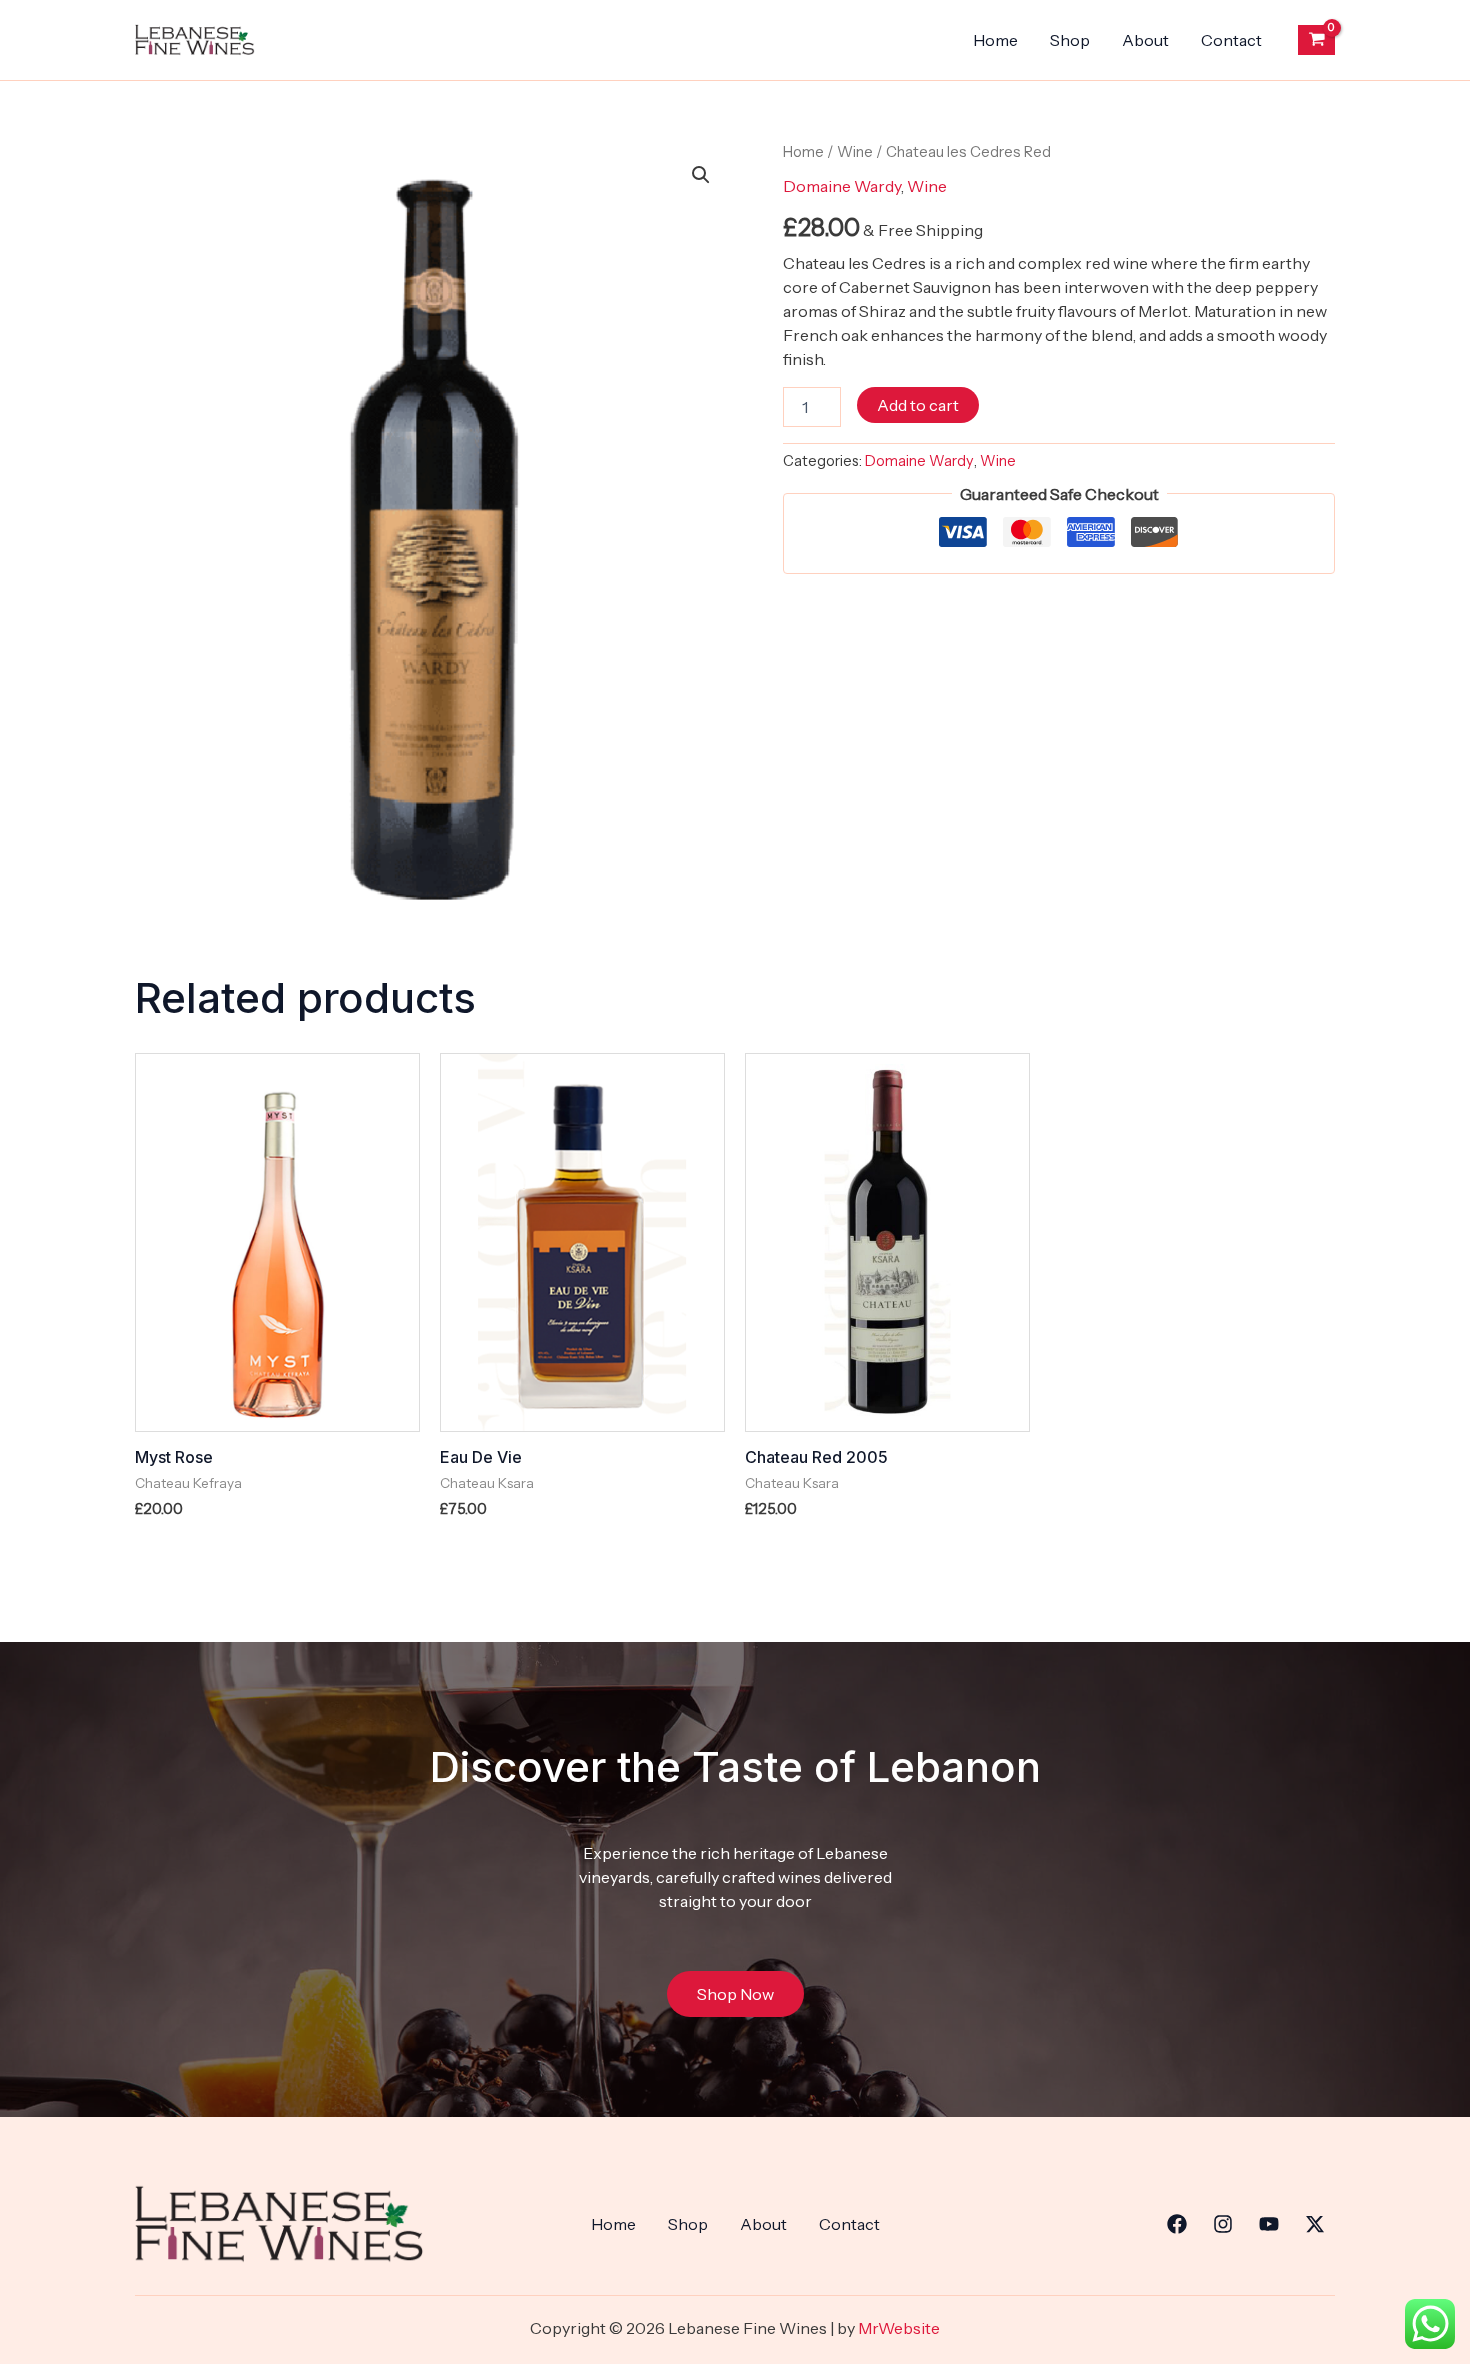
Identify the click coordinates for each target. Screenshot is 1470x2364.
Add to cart (918, 405)
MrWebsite (899, 2328)
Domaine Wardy (842, 186)
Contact (1231, 40)
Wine (855, 152)
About (1145, 40)
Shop (1070, 40)
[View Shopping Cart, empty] (1316, 40)
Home (995, 40)
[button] (701, 175)
